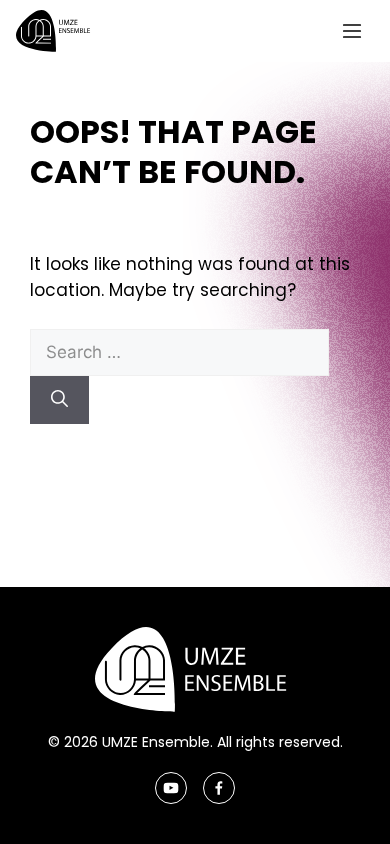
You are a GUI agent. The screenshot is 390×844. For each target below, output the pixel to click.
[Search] (59, 400)
